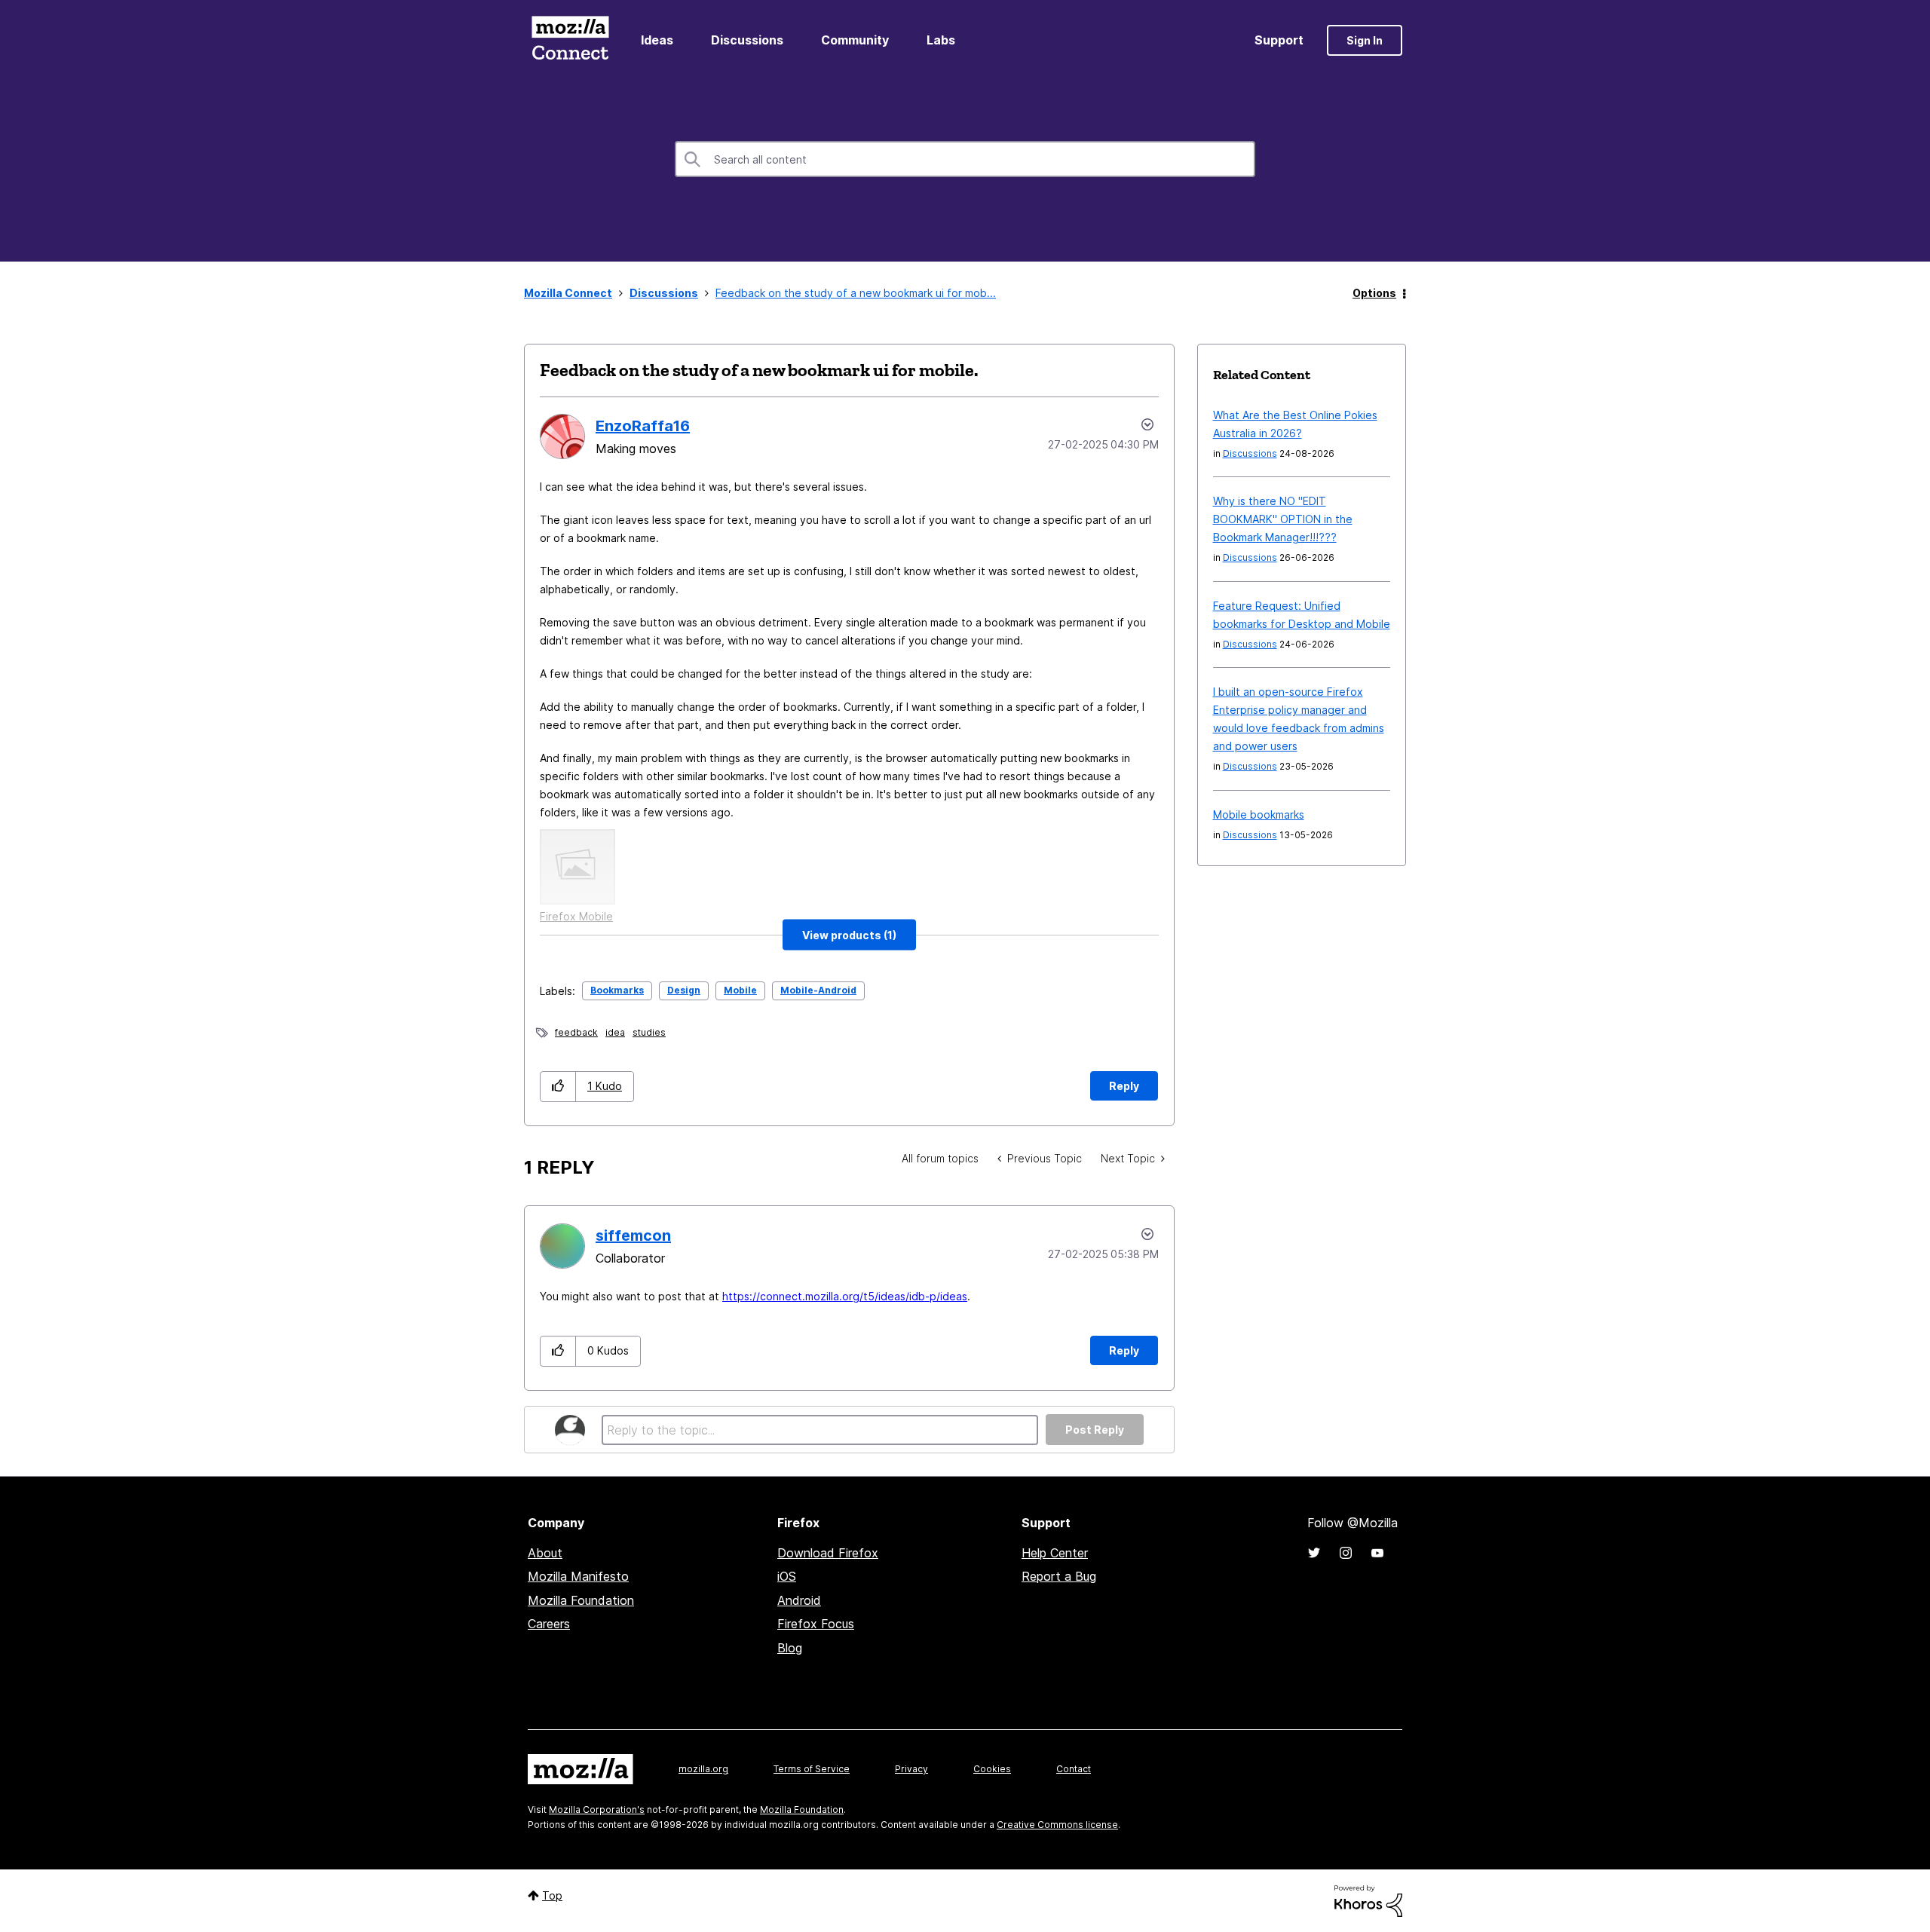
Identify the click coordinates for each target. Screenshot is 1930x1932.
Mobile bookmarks (1259, 814)
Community (855, 40)
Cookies (992, 1769)
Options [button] (1374, 293)
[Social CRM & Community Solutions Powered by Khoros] (1368, 1900)
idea (615, 1032)
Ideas (657, 40)
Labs (941, 40)
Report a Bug (1059, 1576)
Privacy (911, 1769)
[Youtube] (1377, 1553)
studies (649, 1032)
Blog (790, 1648)
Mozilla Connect (570, 40)
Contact (1074, 1769)
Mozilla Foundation (581, 1600)
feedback (576, 1032)
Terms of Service (812, 1769)
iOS (787, 1576)
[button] (849, 935)
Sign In (1365, 40)
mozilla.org (703, 1769)
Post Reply (1095, 1430)
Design (684, 990)
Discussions (747, 40)
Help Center (1055, 1553)
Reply (1124, 1086)
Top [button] (552, 1895)
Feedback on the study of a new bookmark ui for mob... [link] (856, 293)
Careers (549, 1624)
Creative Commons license (1057, 1825)
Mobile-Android (818, 990)
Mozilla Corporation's (597, 1810)
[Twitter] (1314, 1553)
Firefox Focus (816, 1624)
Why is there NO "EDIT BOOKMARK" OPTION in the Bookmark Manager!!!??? (1283, 519)
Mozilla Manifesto (578, 1576)
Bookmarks (617, 990)
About (545, 1553)
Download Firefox (828, 1553)
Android (799, 1600)
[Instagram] (1346, 1553)
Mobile (740, 990)
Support (1279, 40)
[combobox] (965, 159)
